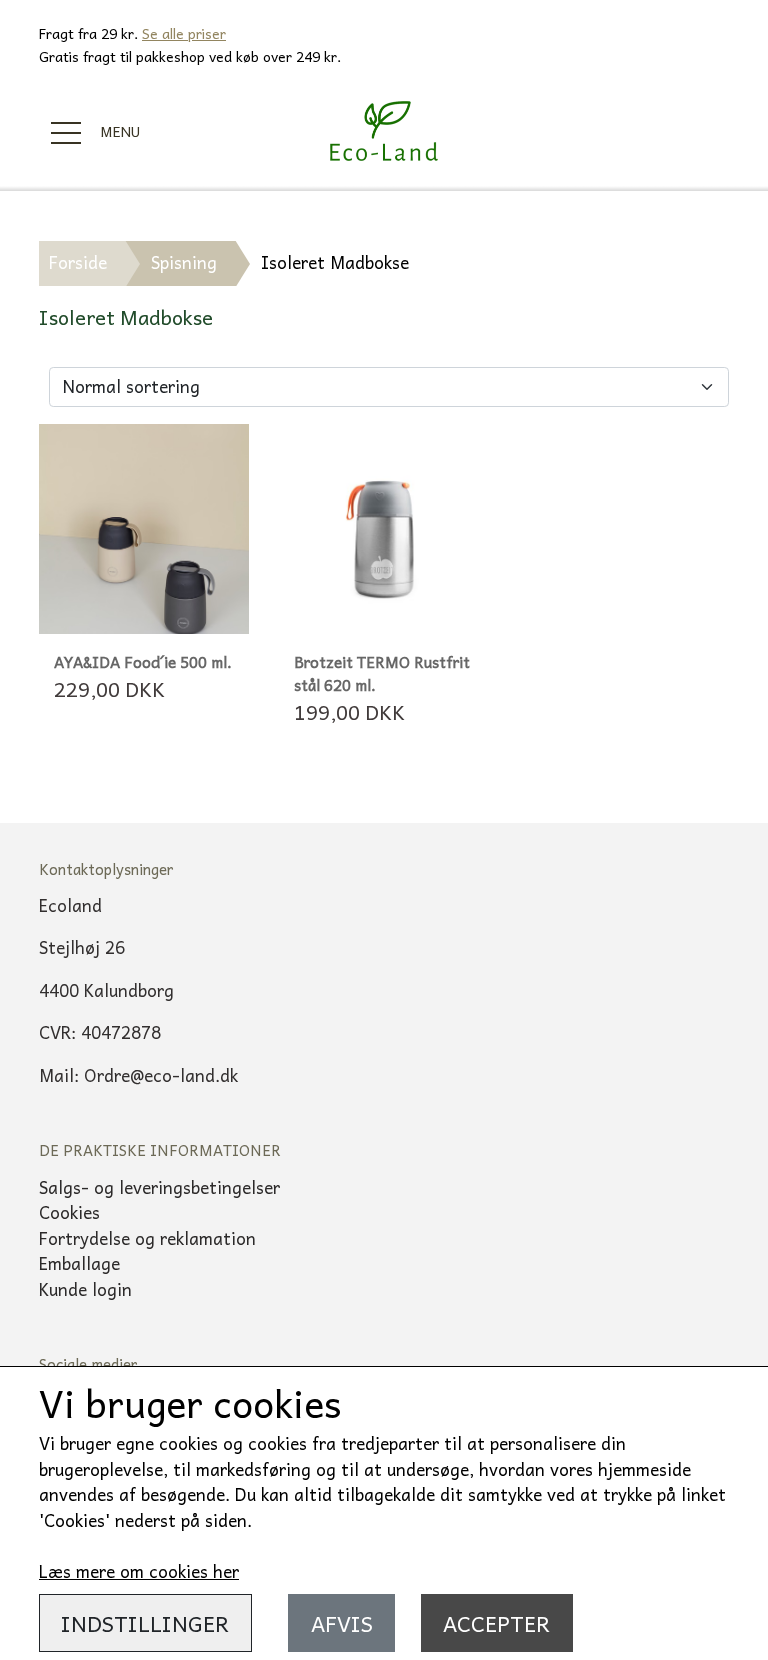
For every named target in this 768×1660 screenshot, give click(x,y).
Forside (78, 262)
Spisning (184, 262)
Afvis (342, 1623)
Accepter (496, 1623)
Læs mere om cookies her (139, 1571)
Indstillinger (145, 1623)
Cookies (69, 1212)
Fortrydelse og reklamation (147, 1238)
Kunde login (85, 1289)
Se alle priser (184, 33)
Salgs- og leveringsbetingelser (159, 1187)
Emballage (79, 1263)
